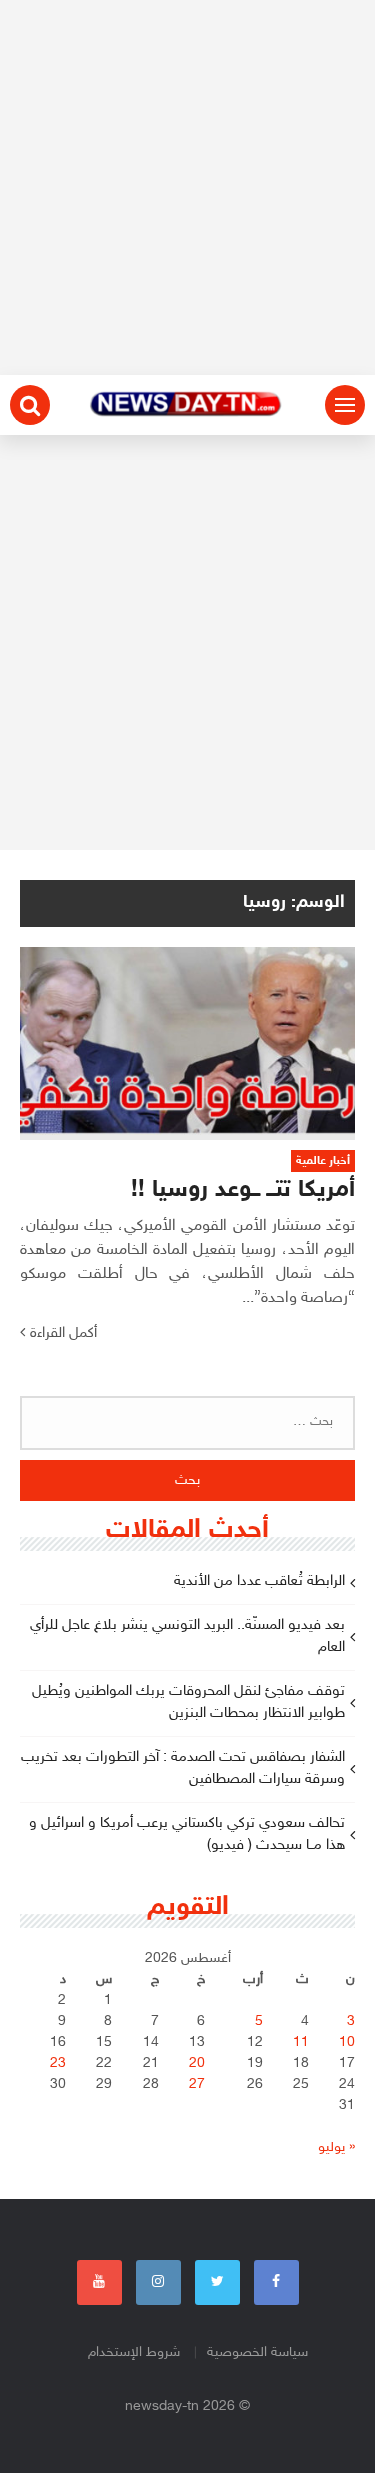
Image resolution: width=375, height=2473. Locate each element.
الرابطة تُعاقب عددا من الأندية (259, 1581)
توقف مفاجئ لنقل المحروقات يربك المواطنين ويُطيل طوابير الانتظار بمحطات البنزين (188, 1703)
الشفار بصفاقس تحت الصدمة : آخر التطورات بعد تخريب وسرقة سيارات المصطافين (183, 1769)
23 (58, 2063)
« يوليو (336, 2147)
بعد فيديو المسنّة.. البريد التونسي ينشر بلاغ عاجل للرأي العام (187, 1637)
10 (347, 2042)
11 (301, 2042)
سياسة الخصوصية (257, 2352)
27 (197, 2084)
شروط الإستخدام (134, 2352)
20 (197, 2063)
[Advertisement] (187, 187)
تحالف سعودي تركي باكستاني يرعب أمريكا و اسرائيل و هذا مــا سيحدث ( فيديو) (187, 1835)
